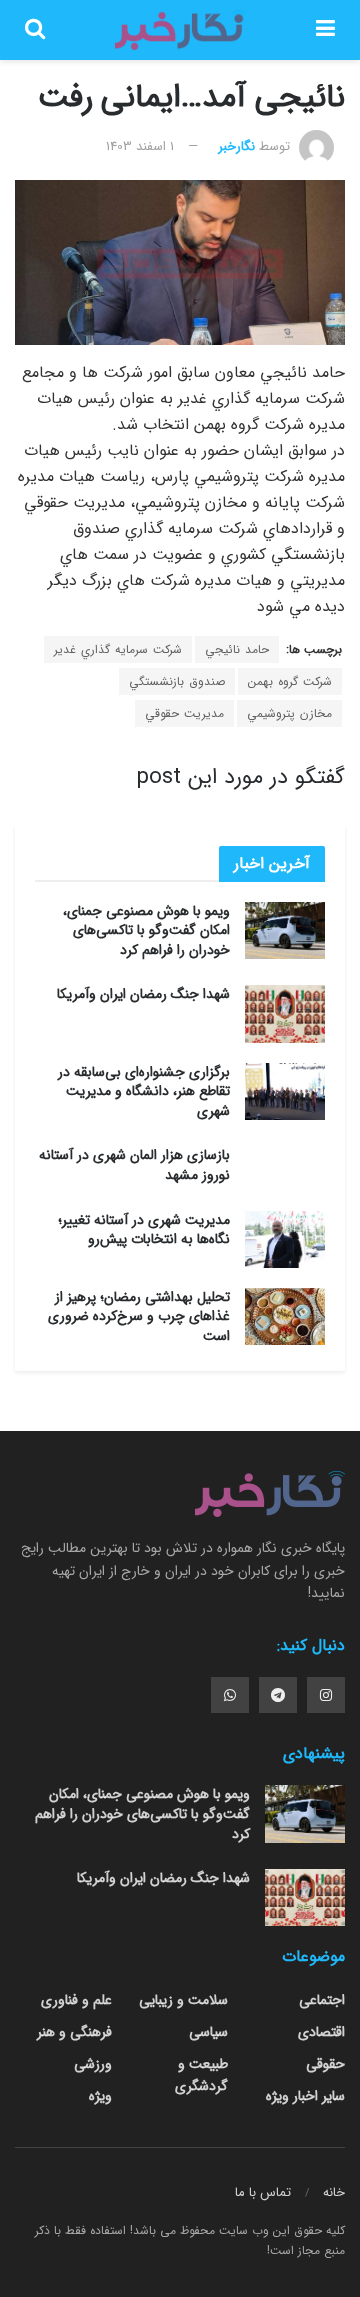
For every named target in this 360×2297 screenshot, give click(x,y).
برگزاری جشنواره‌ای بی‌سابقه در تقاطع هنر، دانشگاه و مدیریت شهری (144, 1091)
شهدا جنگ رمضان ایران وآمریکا (143, 994)
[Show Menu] (325, 30)
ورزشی (93, 2064)
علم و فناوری (76, 2000)
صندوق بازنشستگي (177, 681)
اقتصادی (321, 2032)
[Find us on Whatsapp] (230, 1695)
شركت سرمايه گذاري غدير (118, 649)
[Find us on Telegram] (278, 1695)
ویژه (100, 2096)
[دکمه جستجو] (35, 30)
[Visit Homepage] (180, 30)
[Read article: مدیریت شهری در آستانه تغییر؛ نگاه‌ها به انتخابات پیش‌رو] (285, 1239)
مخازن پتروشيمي (289, 713)
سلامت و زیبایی (183, 2000)
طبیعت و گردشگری (201, 2075)
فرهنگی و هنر (74, 2032)
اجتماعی (322, 2000)
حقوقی (325, 2064)
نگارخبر (236, 146)
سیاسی (208, 2032)
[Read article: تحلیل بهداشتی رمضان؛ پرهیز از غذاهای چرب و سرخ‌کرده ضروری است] (285, 1316)
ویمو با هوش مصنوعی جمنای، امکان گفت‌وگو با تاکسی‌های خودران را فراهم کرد (146, 930)
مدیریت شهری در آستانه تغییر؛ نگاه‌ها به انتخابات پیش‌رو (144, 1230)
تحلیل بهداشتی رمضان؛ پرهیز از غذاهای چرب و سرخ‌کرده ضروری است (139, 1316)
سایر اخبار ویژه (305, 2096)
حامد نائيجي (237, 649)
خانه (334, 2192)
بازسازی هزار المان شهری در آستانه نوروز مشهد (134, 1165)
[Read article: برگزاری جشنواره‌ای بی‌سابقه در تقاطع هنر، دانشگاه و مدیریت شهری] (285, 1091)
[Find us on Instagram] (326, 1695)
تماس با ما (263, 2192)
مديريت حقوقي (184, 713)
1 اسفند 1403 (140, 146)
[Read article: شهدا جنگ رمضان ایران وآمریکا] (285, 1013)
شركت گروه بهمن (290, 681)
